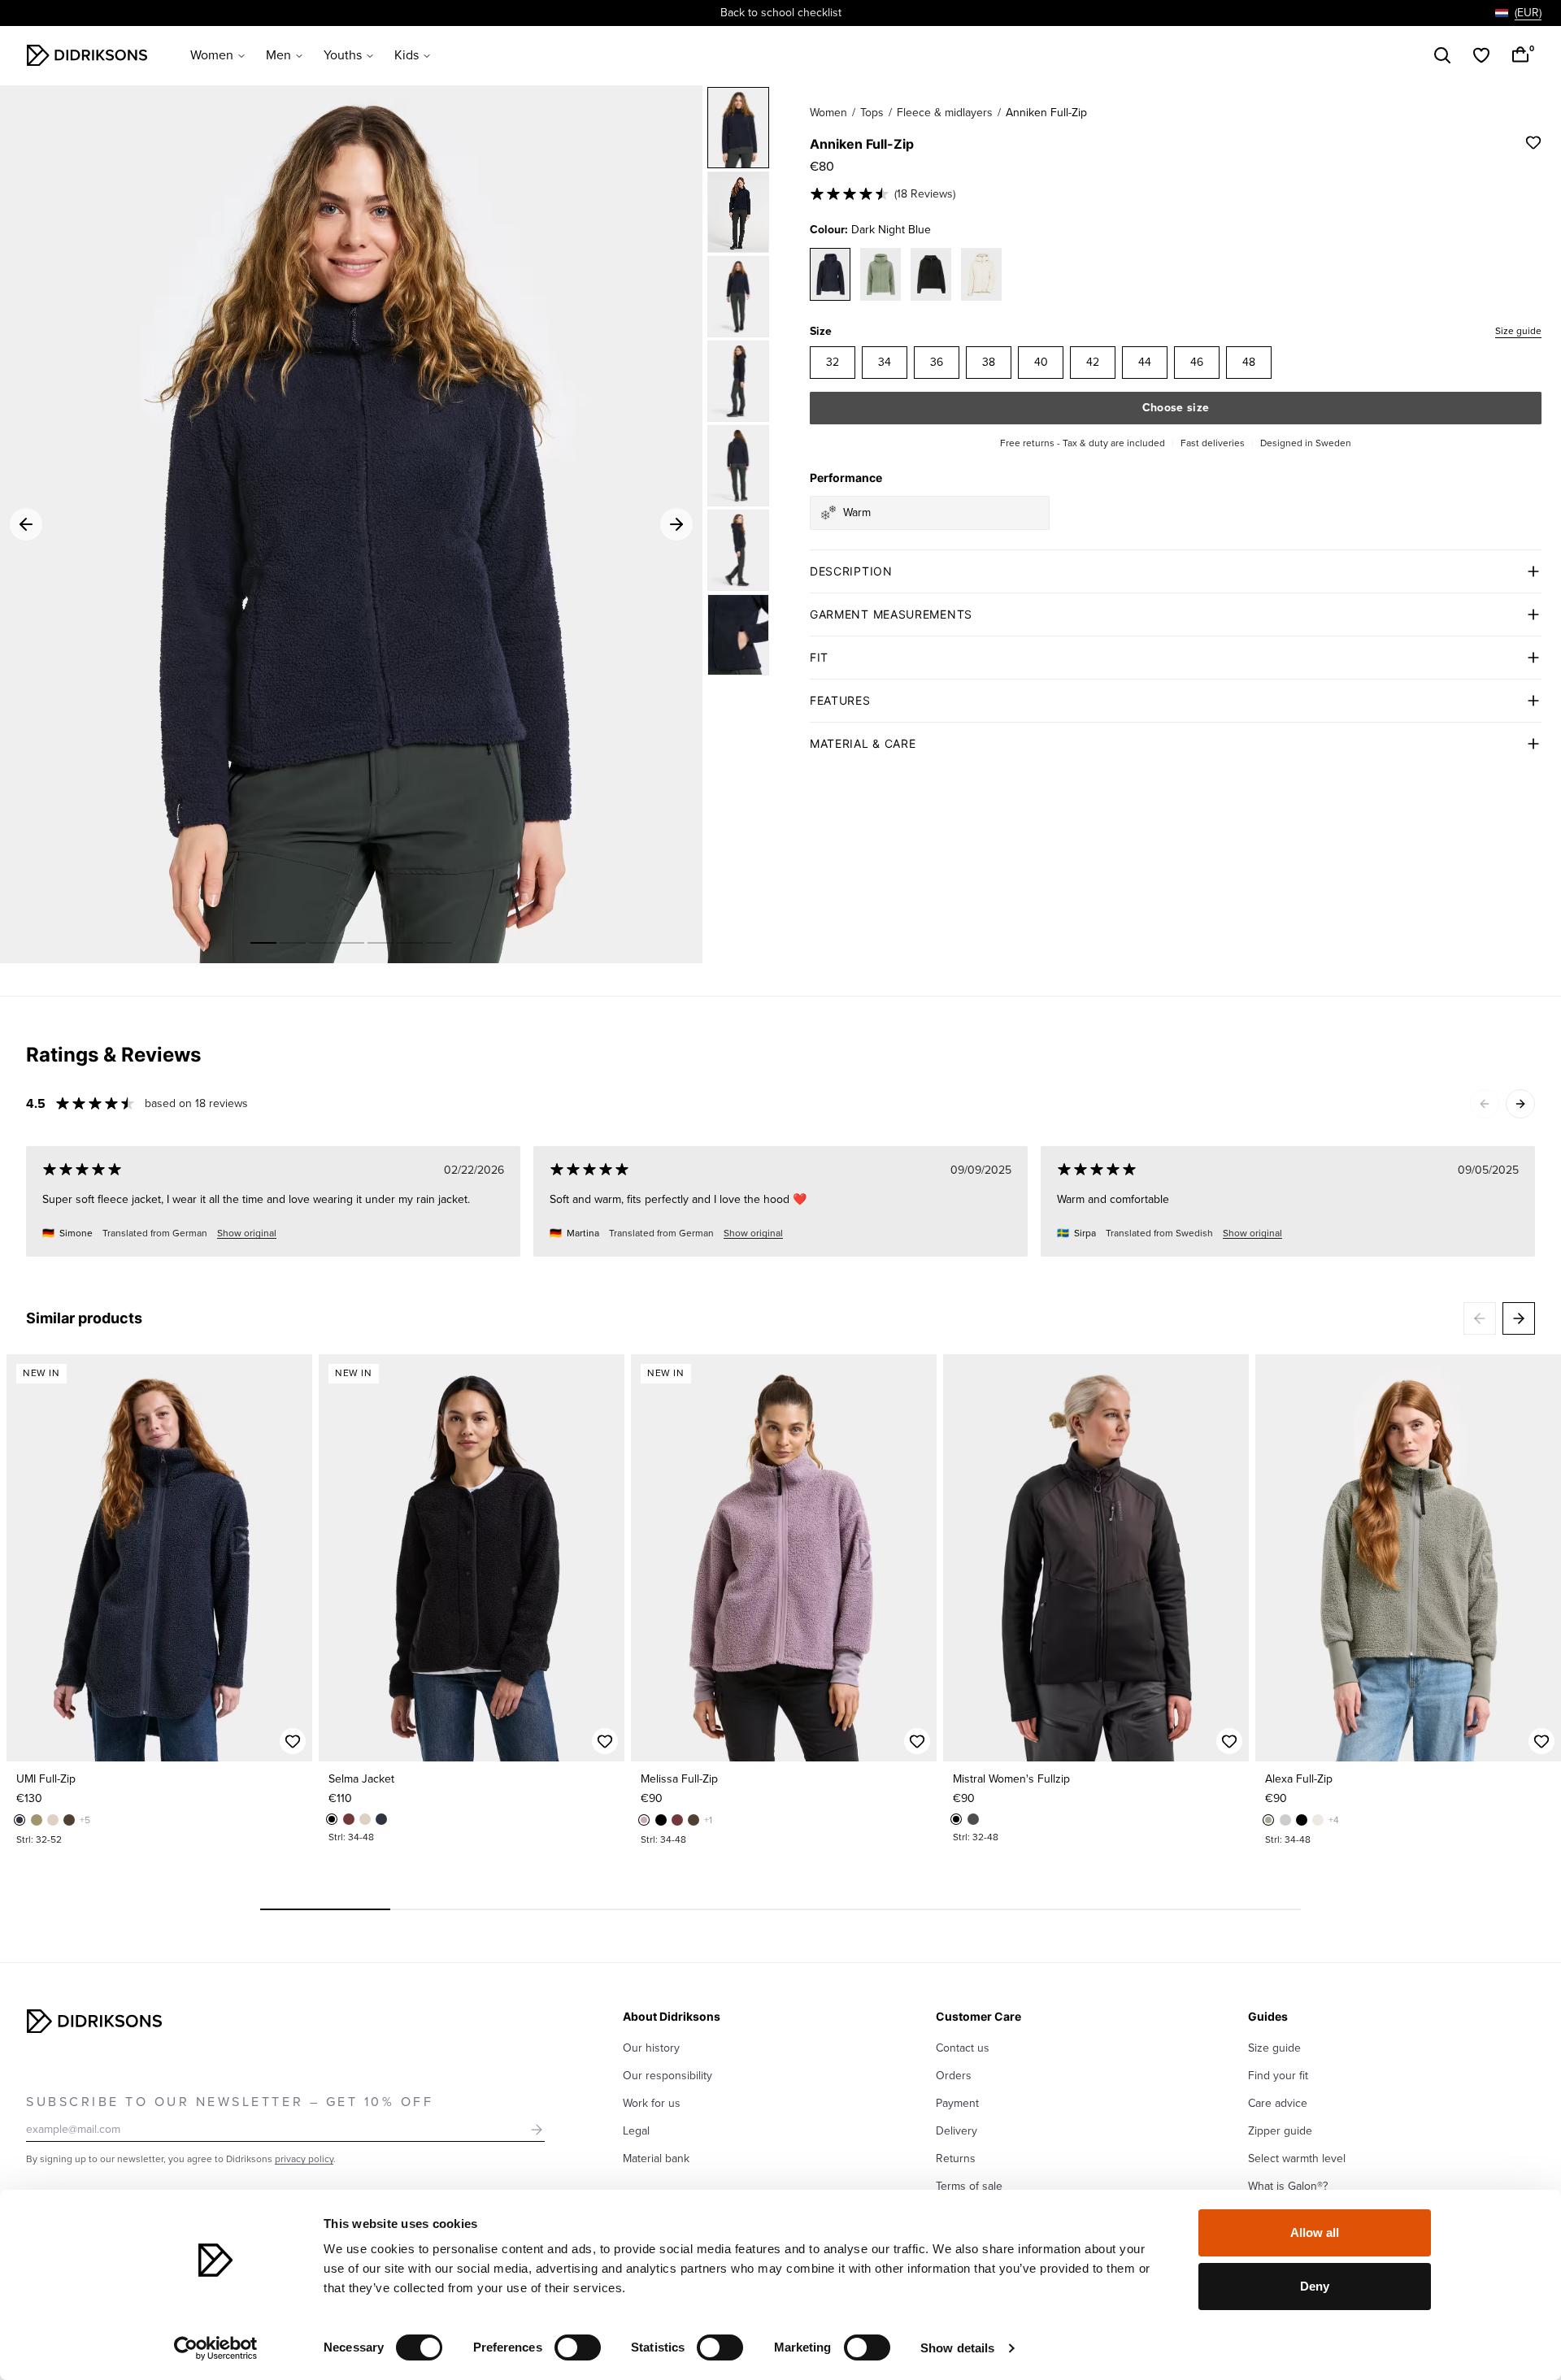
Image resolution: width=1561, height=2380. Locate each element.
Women (212, 55)
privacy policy (304, 2159)
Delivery (957, 2131)
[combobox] (1518, 13)
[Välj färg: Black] (931, 274)
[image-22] (738, 297)
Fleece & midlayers (945, 113)
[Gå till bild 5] (380, 943)
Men (278, 55)
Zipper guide (1280, 2131)
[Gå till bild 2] (293, 943)
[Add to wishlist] (1533, 142)
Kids (407, 55)
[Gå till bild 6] (410, 943)
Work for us (652, 2103)
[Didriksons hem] (87, 55)
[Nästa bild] (293, 1558)
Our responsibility (667, 2076)
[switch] (578, 2347)
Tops (872, 113)
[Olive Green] (37, 1820)
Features (840, 700)
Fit (819, 657)
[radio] (833, 363)
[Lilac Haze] (644, 1820)
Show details (957, 2348)
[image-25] (738, 550)
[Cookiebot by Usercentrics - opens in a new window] (216, 2348)
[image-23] (738, 381)
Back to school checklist (781, 13)
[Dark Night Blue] (738, 212)
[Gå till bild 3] (322, 943)
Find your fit (1278, 2076)
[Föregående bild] (26, 1558)
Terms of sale (969, 2186)
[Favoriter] (1481, 55)
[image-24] (738, 466)
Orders (954, 2076)
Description (851, 571)
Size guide (1518, 331)
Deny (1315, 2286)
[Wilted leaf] (1268, 1820)
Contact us (963, 2048)
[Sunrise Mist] (1285, 1820)
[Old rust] (349, 1819)
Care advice (1278, 2103)
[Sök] (1442, 55)
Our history (651, 2048)
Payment (957, 2103)
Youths (343, 55)
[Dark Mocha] (69, 1820)
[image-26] (738, 635)
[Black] (332, 1819)
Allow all (1315, 2232)
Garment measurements (891, 614)
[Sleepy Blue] (20, 1820)
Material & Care (863, 743)
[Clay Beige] (53, 1820)
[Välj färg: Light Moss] (881, 274)
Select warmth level (1297, 2159)
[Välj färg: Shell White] (981, 274)
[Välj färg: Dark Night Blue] (830, 274)
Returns (956, 2159)
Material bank (656, 2159)
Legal (636, 2131)
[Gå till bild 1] (263, 943)
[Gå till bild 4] (351, 943)
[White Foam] (1318, 1820)
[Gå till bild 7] (439, 943)
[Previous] (1485, 1104)
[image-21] (738, 128)
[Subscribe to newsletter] (537, 2130)
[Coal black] (973, 1819)
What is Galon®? (1288, 2186)
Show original (247, 1233)
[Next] (1520, 1104)
